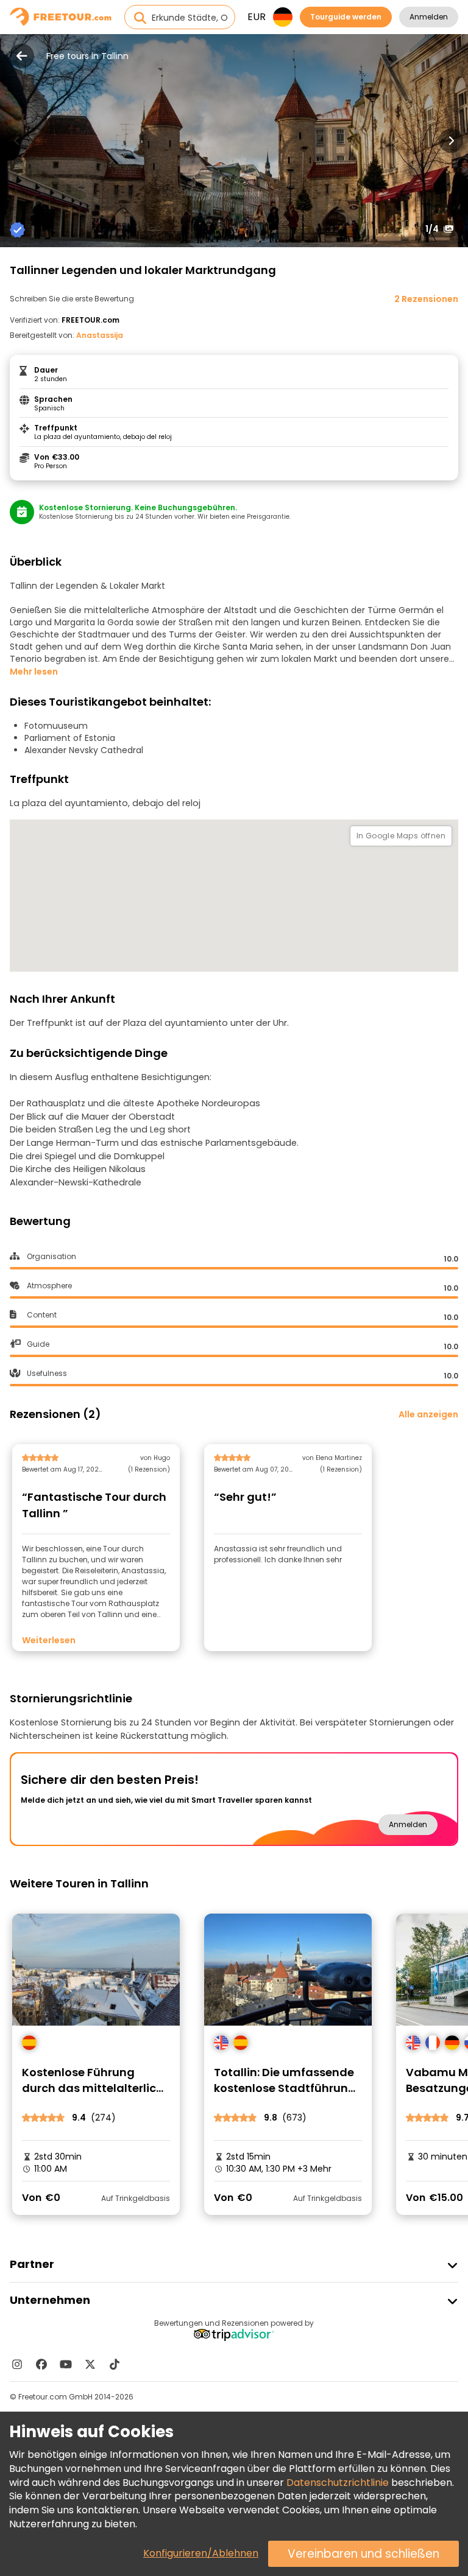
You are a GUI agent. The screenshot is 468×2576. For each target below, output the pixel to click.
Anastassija (100, 335)
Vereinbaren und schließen (363, 2554)
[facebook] (41, 2364)
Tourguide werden (346, 17)
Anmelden (429, 17)
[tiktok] (115, 2364)
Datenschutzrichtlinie (338, 2483)
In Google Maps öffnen (401, 836)
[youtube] (66, 2364)
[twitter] (90, 2364)
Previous (17, 141)
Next (451, 141)
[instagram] (17, 2364)
